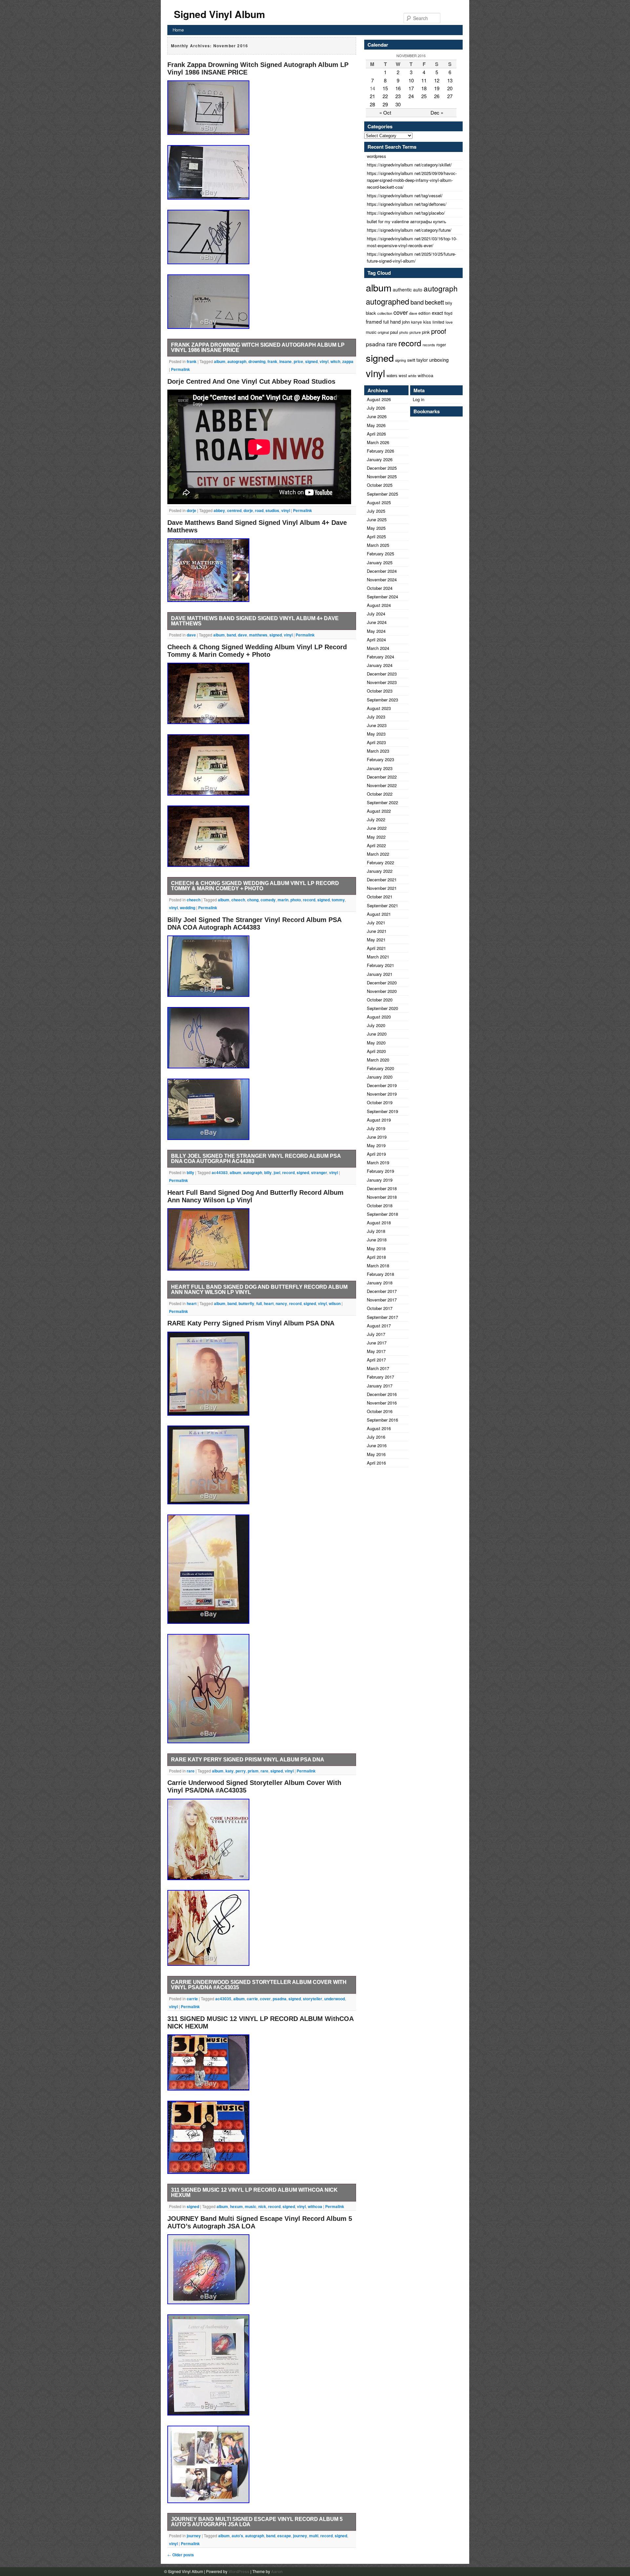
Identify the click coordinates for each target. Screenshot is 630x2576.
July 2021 (376, 923)
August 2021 (379, 914)
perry (241, 1771)
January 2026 (380, 459)
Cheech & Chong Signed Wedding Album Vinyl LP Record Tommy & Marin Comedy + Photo (257, 651)
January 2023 (380, 768)
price (298, 361)
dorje (191, 510)
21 (372, 96)
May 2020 (376, 1043)
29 (385, 104)
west (403, 375)
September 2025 (382, 494)
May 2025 (376, 528)
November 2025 (382, 476)
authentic (402, 290)
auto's (237, 2536)
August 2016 (379, 1428)
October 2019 (380, 1102)
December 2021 (382, 880)
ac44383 (220, 1172)
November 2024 (382, 580)
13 (450, 80)
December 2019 (382, 1085)
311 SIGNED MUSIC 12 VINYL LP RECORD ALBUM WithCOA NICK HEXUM (254, 2192)
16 (398, 88)
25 (424, 96)
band (231, 635)
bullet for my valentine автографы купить (407, 221)
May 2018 (376, 1248)
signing (400, 360)
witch (335, 361)
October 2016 (380, 1411)
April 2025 (376, 537)
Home (178, 30)
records (429, 345)
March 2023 (378, 751)
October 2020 (380, 1000)
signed (311, 361)
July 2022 (376, 819)
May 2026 (376, 425)
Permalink (180, 369)
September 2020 (382, 1008)
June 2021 (377, 931)
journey (194, 2536)
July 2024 (376, 614)
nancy (281, 1303)
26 (437, 96)
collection (385, 313)
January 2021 (380, 974)
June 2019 (377, 1137)
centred (234, 510)
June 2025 (377, 519)
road (259, 510)
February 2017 (380, 1377)
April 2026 (376, 434)
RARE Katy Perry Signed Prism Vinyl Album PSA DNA (251, 1323)
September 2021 (382, 905)
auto (418, 290)
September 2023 (382, 700)
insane (285, 361)
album (220, 361)
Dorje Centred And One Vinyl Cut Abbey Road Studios (251, 381)
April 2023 (376, 742)
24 (411, 96)
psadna (280, 1999)
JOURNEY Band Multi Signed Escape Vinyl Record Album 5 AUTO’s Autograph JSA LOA (257, 2522)
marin (283, 900)
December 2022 (382, 777)
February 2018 (380, 1274)
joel (277, 1172)
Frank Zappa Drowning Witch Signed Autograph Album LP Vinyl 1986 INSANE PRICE (258, 347)
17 (411, 88)
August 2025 (379, 502)
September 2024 (382, 597)
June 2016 (377, 1445)
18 (424, 88)
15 (385, 88)
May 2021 (376, 940)
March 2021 (378, 957)
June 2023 (377, 725)
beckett (434, 302)
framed (374, 321)
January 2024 (380, 665)
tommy (338, 900)
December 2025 (382, 468)
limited (438, 322)
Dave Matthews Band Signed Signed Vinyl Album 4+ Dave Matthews (255, 621)
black (371, 313)
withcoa (315, 2206)
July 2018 (376, 1231)
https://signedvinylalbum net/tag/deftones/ (407, 204)
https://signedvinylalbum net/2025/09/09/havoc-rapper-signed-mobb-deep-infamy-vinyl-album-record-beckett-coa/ (412, 180)
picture (415, 332)
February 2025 (380, 554)
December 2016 (382, 1394)
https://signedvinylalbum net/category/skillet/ (409, 165)
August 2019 (379, 1120)
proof (439, 331)
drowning (257, 361)
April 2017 (376, 1360)
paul (394, 332)
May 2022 (376, 837)
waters (392, 376)
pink (426, 332)
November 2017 (382, 1300)
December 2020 (382, 983)
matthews (258, 635)
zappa (348, 361)
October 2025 (380, 485)
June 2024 (377, 622)
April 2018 (376, 1257)
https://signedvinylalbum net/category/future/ (409, 230)
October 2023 (380, 691)
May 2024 (376, 631)
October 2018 (380, 1205)
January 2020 (380, 1077)
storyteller (313, 1999)
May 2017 (376, 1351)
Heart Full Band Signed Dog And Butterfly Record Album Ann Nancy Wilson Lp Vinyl (259, 1289)
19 (437, 88)
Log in (419, 399)
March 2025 (378, 545)
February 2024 (380, 657)
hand (395, 322)
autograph (237, 361)
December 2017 (382, 1291)
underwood (335, 1999)
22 (385, 96)
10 (411, 80)
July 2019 (376, 1128)
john (406, 322)
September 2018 (382, 1214)
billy (190, 1172)
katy (230, 1771)
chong (253, 900)
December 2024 (382, 571)
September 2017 (382, 1317)
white (412, 376)
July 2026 (376, 408)
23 (398, 96)
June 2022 (377, 828)
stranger (319, 1172)
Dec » (437, 112)
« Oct (385, 112)
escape (284, 2536)
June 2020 (377, 1034)
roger (441, 345)
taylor (422, 360)
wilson (335, 1303)
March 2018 (378, 1266)
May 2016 (376, 1454)
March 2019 (378, 1162)
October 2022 (380, 794)
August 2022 (379, 811)
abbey (219, 510)
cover (265, 1999)
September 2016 (382, 1420)
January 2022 (380, 871)
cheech (194, 900)
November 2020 (382, 991)
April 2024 (376, 640)
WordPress (239, 2571)
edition (424, 313)
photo (296, 900)
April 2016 (376, 1463)
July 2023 (376, 717)
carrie (192, 1999)
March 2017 (378, 1368)
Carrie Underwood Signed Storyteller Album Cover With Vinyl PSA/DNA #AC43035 (259, 1985)
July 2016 (376, 1437)
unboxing (439, 360)
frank (192, 361)
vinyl (324, 361)
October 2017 (380, 1308)
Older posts (181, 2555)
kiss (427, 322)
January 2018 (380, 1283)
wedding (188, 908)
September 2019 (382, 1111)
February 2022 (380, 862)
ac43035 (223, 1999)
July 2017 (376, 1334)
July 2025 (376, 511)
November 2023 (382, 682)
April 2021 (376, 948)
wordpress (377, 156)
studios (272, 510)
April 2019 (376, 1154)
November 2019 (382, 1094)
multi (314, 2536)
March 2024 (378, 648)
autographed (388, 301)
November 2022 (382, 785)
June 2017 (377, 1343)
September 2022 (382, 802)
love (449, 322)
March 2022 (378, 854)
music (251, 2206)
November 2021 (382, 888)
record (309, 900)
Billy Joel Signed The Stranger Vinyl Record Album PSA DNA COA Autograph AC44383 (254, 923)
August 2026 (379, 399)
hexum (236, 2206)
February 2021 (380, 965)
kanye (417, 322)
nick (262, 2206)
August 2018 (379, 1223)
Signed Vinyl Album (220, 14)
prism (253, 1771)
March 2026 (378, 442)
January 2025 (380, 562)
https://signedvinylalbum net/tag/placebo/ (406, 213)
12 (437, 80)
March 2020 (378, 1060)
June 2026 (377, 416)
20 (450, 88)
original (383, 332)
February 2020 (380, 1068)
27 (450, 96)
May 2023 (376, 734)
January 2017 (380, 1386)
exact (437, 313)
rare (191, 1771)
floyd (448, 313)
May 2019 (376, 1145)
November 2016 (382, 1403)
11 (424, 80)
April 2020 (376, 1051)
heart (192, 1303)
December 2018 (382, 1188)
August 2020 (379, 1017)
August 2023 (379, 708)
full (259, 1303)
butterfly (246, 1303)
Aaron (277, 2571)
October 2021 (380, 897)
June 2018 (377, 1240)
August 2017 (379, 1326)
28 (372, 104)
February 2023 (380, 759)
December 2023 (382, 674)
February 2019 (380, 1171)
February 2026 (380, 451)
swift (411, 360)
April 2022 (376, 845)
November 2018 (382, 1197)
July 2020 (376, 1025)
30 (398, 104)
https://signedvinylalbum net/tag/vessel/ (405, 195)
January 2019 (380, 1180)
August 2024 (379, 605)
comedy (268, 900)
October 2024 (380, 588)
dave (191, 635)
